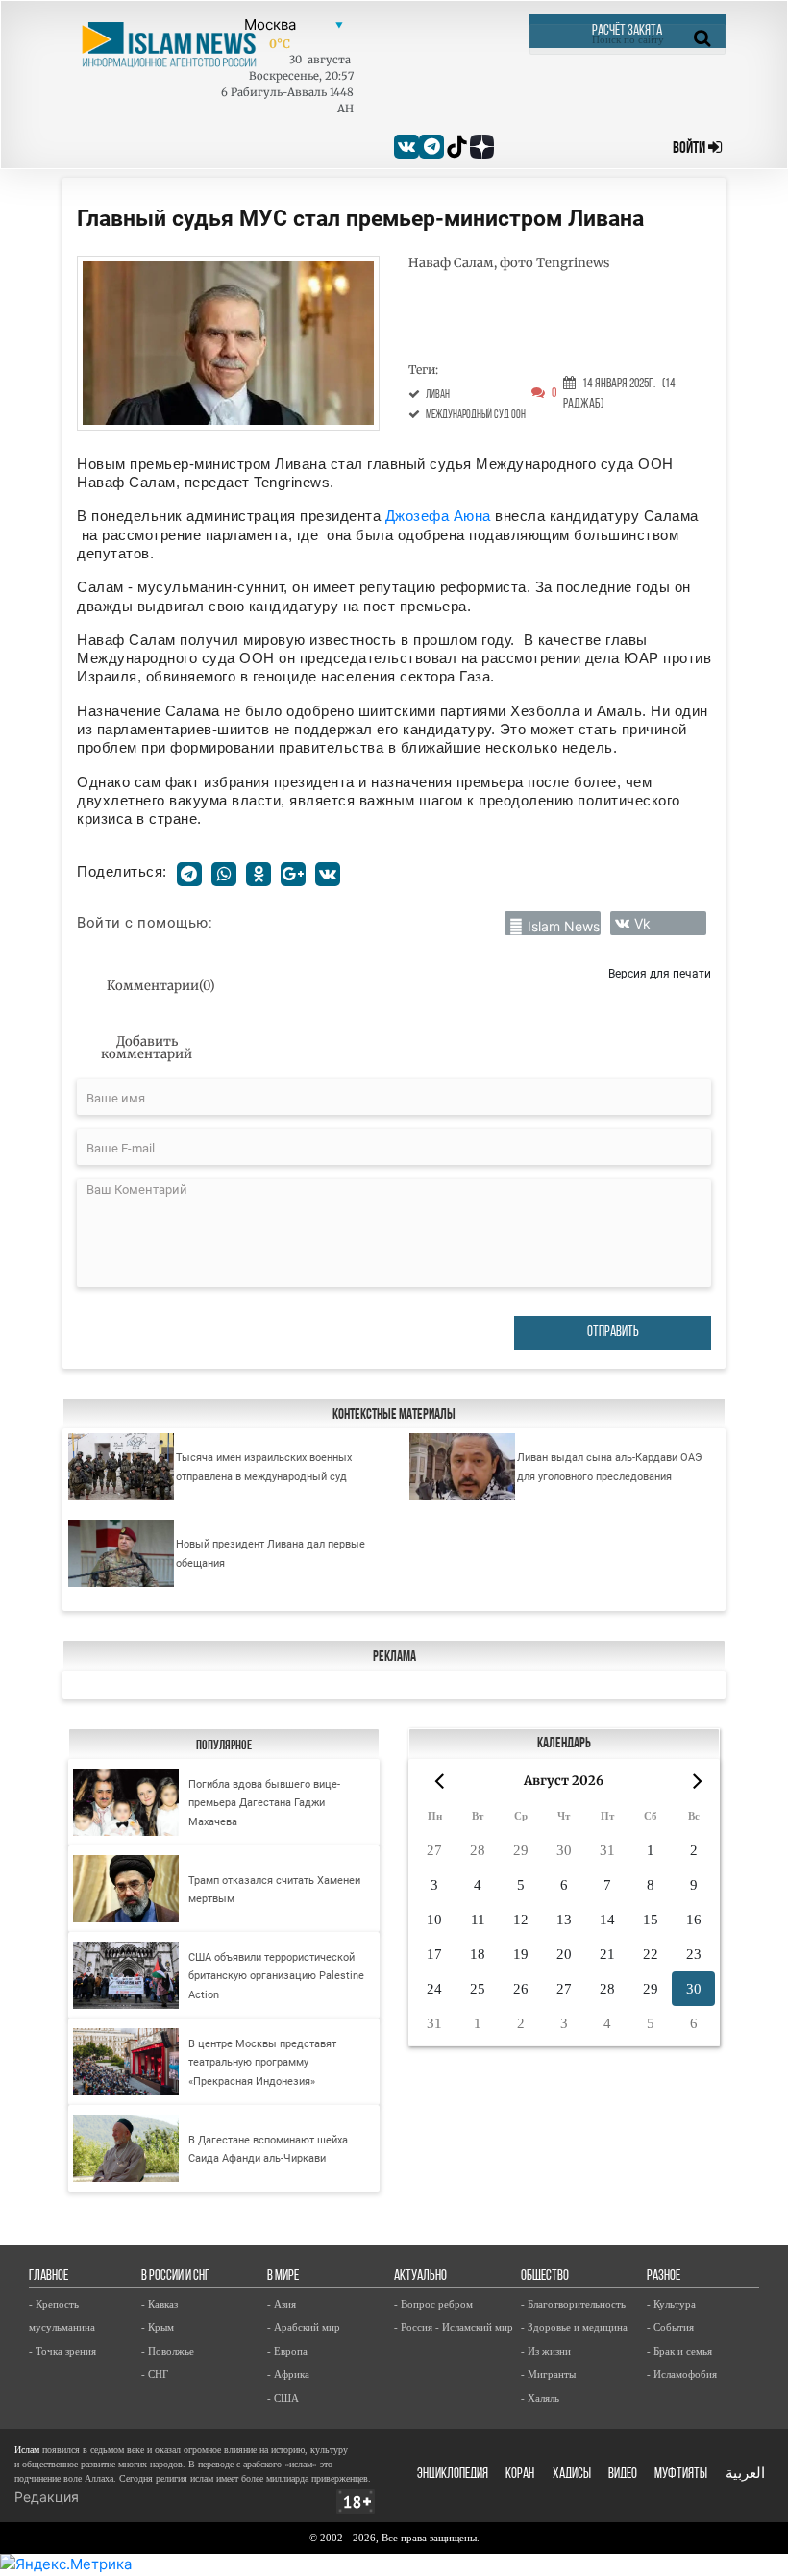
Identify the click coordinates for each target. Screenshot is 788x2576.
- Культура (671, 2304)
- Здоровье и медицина (574, 2327)
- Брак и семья (679, 2351)
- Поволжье (168, 2351)
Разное (664, 2277)
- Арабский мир (304, 2327)
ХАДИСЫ (572, 2475)
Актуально (420, 2277)
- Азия (282, 2304)
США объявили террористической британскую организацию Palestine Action (276, 1976)
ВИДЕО (623, 2475)
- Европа (287, 2351)
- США (283, 2398)
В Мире (283, 2277)
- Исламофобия (682, 2374)
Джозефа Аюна (441, 516)
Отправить (613, 1333)
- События (670, 2327)
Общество (545, 2277)
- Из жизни (546, 2351)
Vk (642, 923)
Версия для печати (660, 973)
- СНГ (155, 2374)
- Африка (288, 2374)
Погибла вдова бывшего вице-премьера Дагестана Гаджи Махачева (264, 1803)
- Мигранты (548, 2374)
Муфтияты (681, 2475)
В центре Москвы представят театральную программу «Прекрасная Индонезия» (262, 2063)
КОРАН (520, 2475)
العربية (745, 2475)
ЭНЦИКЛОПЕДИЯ (453, 2475)
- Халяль (540, 2398)
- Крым (158, 2327)
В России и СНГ (175, 2277)
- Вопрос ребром (433, 2304)
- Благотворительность (573, 2304)
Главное (49, 2277)
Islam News (564, 926)
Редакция (47, 2497)
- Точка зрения (62, 2351)
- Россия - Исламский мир (454, 2327)
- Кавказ (160, 2304)
